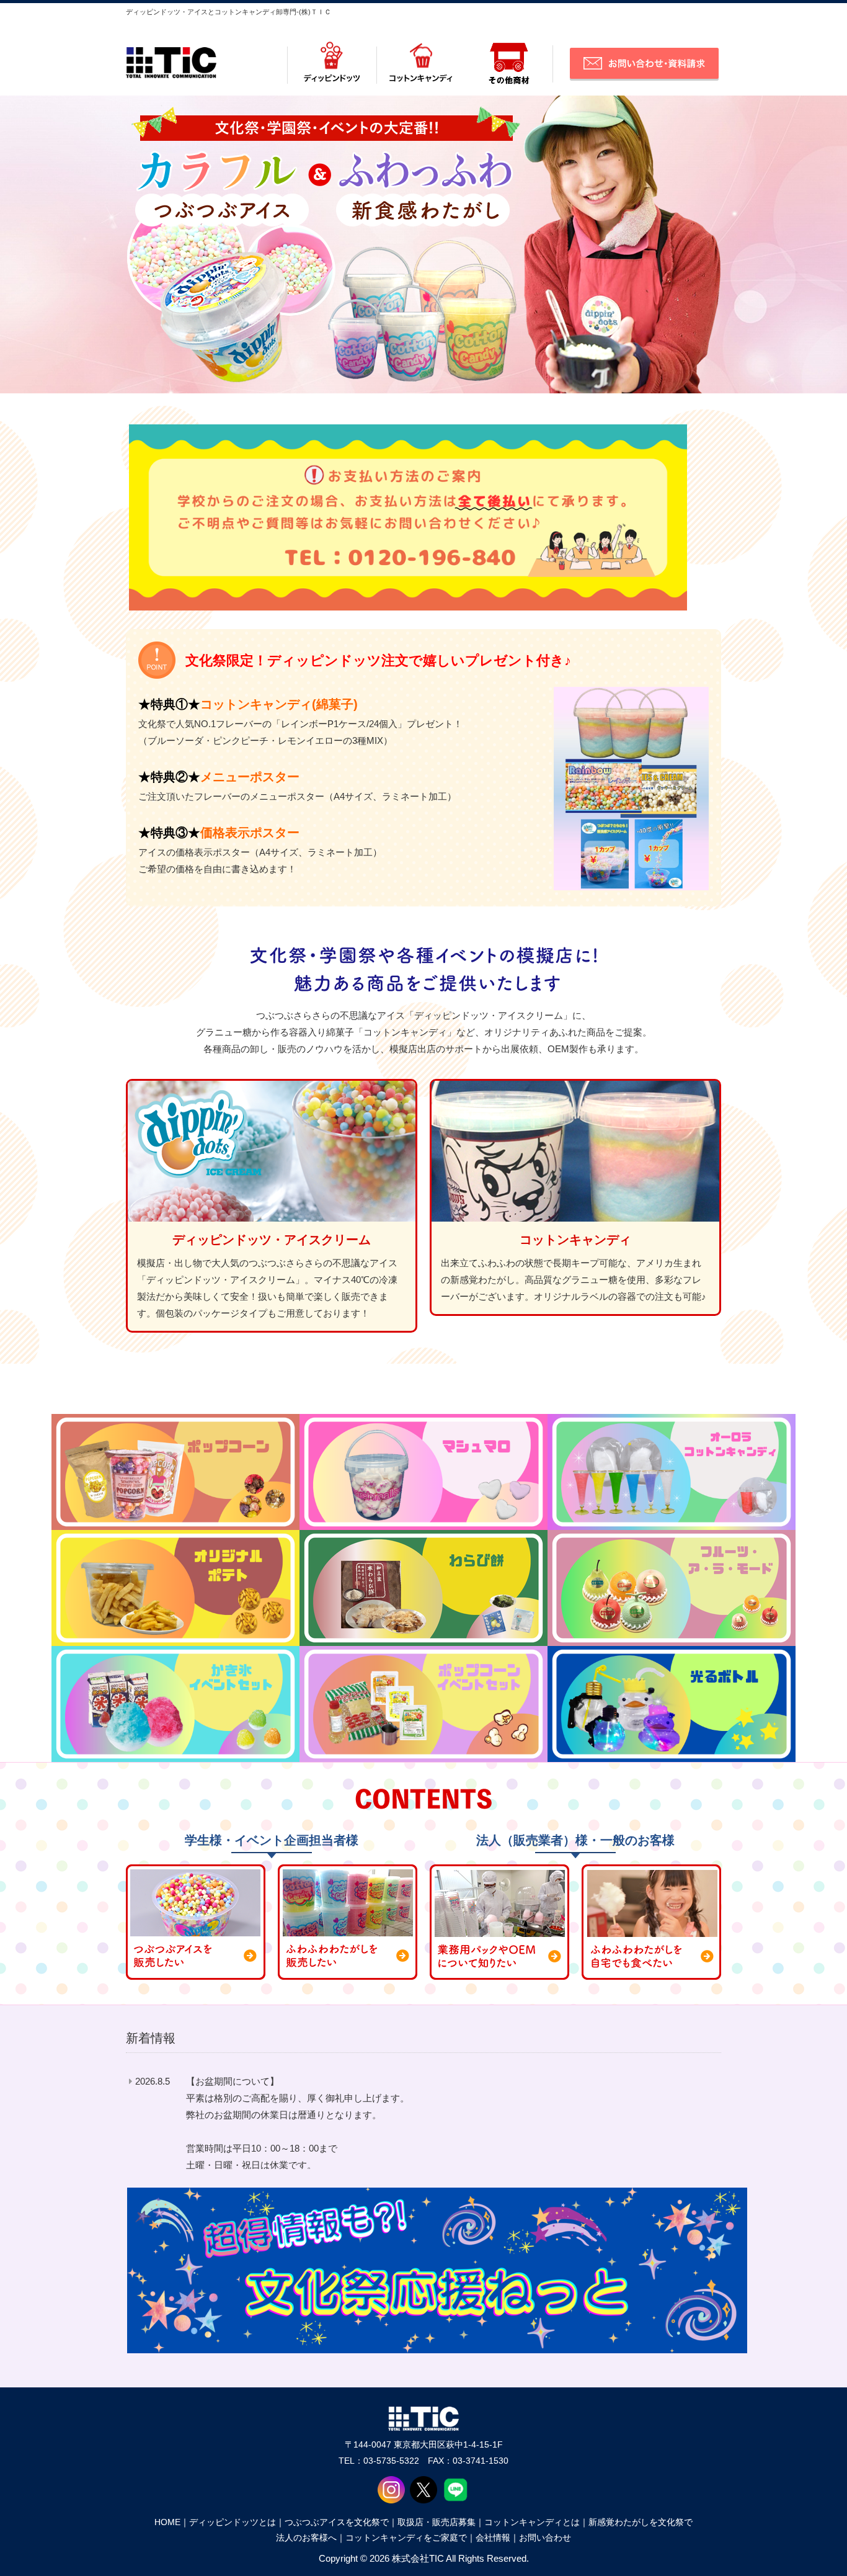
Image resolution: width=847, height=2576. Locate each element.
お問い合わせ (545, 2538)
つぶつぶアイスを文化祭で (337, 2522)
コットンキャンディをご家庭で (406, 2538)
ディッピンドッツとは (233, 2522)
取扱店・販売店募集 (437, 2522)
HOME (167, 2522)
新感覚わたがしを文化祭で (641, 2522)
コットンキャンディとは (532, 2522)
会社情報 (493, 2538)
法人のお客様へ (306, 2538)
